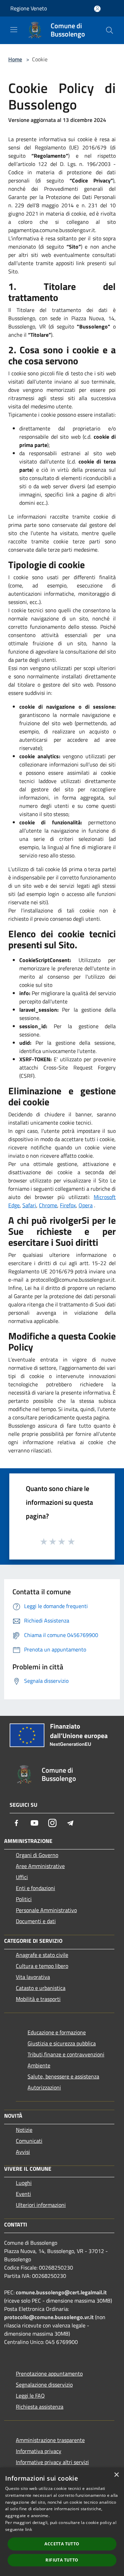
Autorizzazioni (44, 2087)
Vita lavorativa (33, 1977)
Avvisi (23, 2152)
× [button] (116, 2475)
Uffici (22, 1877)
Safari (29, 1205)
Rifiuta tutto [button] (62, 2560)
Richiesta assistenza (40, 2407)
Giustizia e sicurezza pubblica (62, 2043)
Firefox (68, 1205)
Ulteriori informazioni (41, 2205)
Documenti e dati (36, 1921)
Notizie (24, 2130)
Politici (24, 1899)
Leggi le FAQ (30, 2396)
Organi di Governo (37, 1855)
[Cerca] (110, 30)
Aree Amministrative (40, 1866)
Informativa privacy (39, 2451)
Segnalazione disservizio (44, 2385)
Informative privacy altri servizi (52, 2462)
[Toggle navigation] (14, 30)
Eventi (23, 2194)
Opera (86, 1205)
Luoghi (24, 2183)
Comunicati (29, 2141)
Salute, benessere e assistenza (63, 2076)
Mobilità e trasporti (38, 1999)
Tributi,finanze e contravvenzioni (66, 2054)
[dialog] (62, 2522)
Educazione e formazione (57, 2032)
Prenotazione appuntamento (49, 2374)
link (29, 2529)
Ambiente (39, 2065)
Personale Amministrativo (46, 1910)
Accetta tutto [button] (62, 2544)
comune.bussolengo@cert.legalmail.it (61, 2292)
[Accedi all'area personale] (97, 9)
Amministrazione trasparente (50, 2440)
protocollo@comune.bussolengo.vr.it (49, 2317)
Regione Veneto (29, 8)
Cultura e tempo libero (42, 1966)
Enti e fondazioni (35, 1888)
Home (15, 59)
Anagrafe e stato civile (42, 1955)
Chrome (48, 1205)
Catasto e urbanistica (41, 1988)
